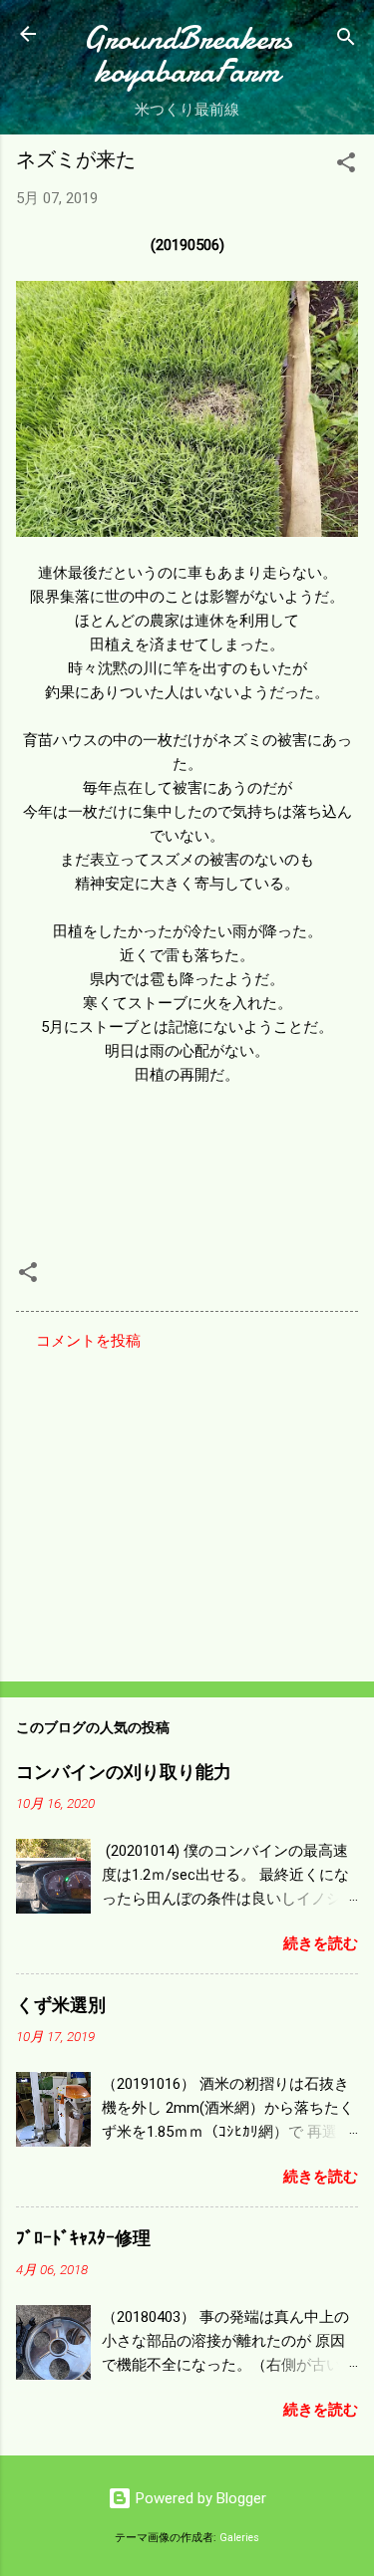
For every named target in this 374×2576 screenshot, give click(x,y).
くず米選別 (61, 2006)
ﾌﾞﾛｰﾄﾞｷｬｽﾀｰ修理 (83, 2239)
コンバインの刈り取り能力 (124, 1773)
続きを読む (321, 1943)
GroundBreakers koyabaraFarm (187, 55)
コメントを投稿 (88, 1341)
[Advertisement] (187, 1510)
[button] (346, 166)
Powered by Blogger (199, 2498)
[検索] (346, 40)
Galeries (239, 2538)
